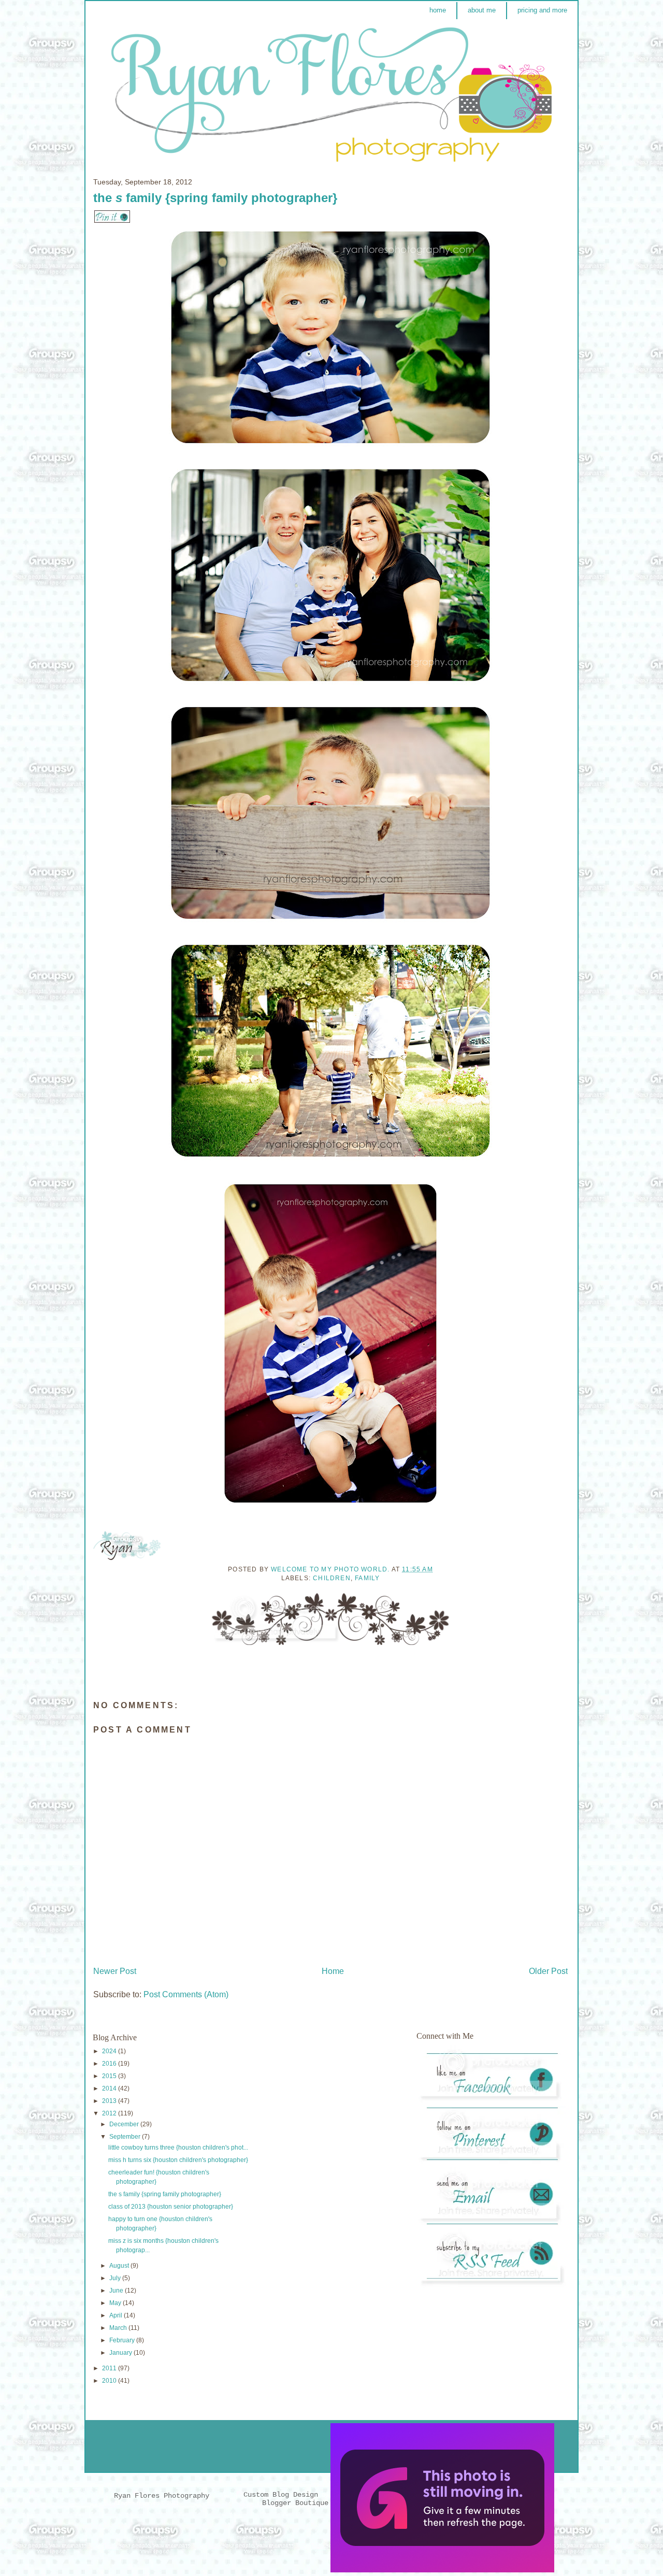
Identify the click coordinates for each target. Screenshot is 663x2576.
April (117, 2315)
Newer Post (115, 1971)
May (116, 2303)
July (116, 2278)
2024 (110, 2051)
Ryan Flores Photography (162, 2496)
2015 (110, 2076)
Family (367, 1578)
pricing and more (542, 10)
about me (482, 10)
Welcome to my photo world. (331, 1569)
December (125, 2124)
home (438, 10)
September (126, 2137)
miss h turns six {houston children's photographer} (178, 2160)
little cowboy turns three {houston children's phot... (178, 2148)
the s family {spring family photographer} (165, 2194)
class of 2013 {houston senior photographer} (171, 2207)
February (123, 2340)
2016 (110, 2064)
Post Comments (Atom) (186, 1994)
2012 (110, 2113)
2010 (110, 2381)
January (121, 2353)
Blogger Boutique (295, 2503)
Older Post (548, 1971)
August (120, 2266)
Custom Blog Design (283, 2495)
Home (333, 1971)
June (117, 2291)
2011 (110, 2368)
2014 (110, 2088)
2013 (110, 2101)
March (119, 2328)
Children (332, 1578)
